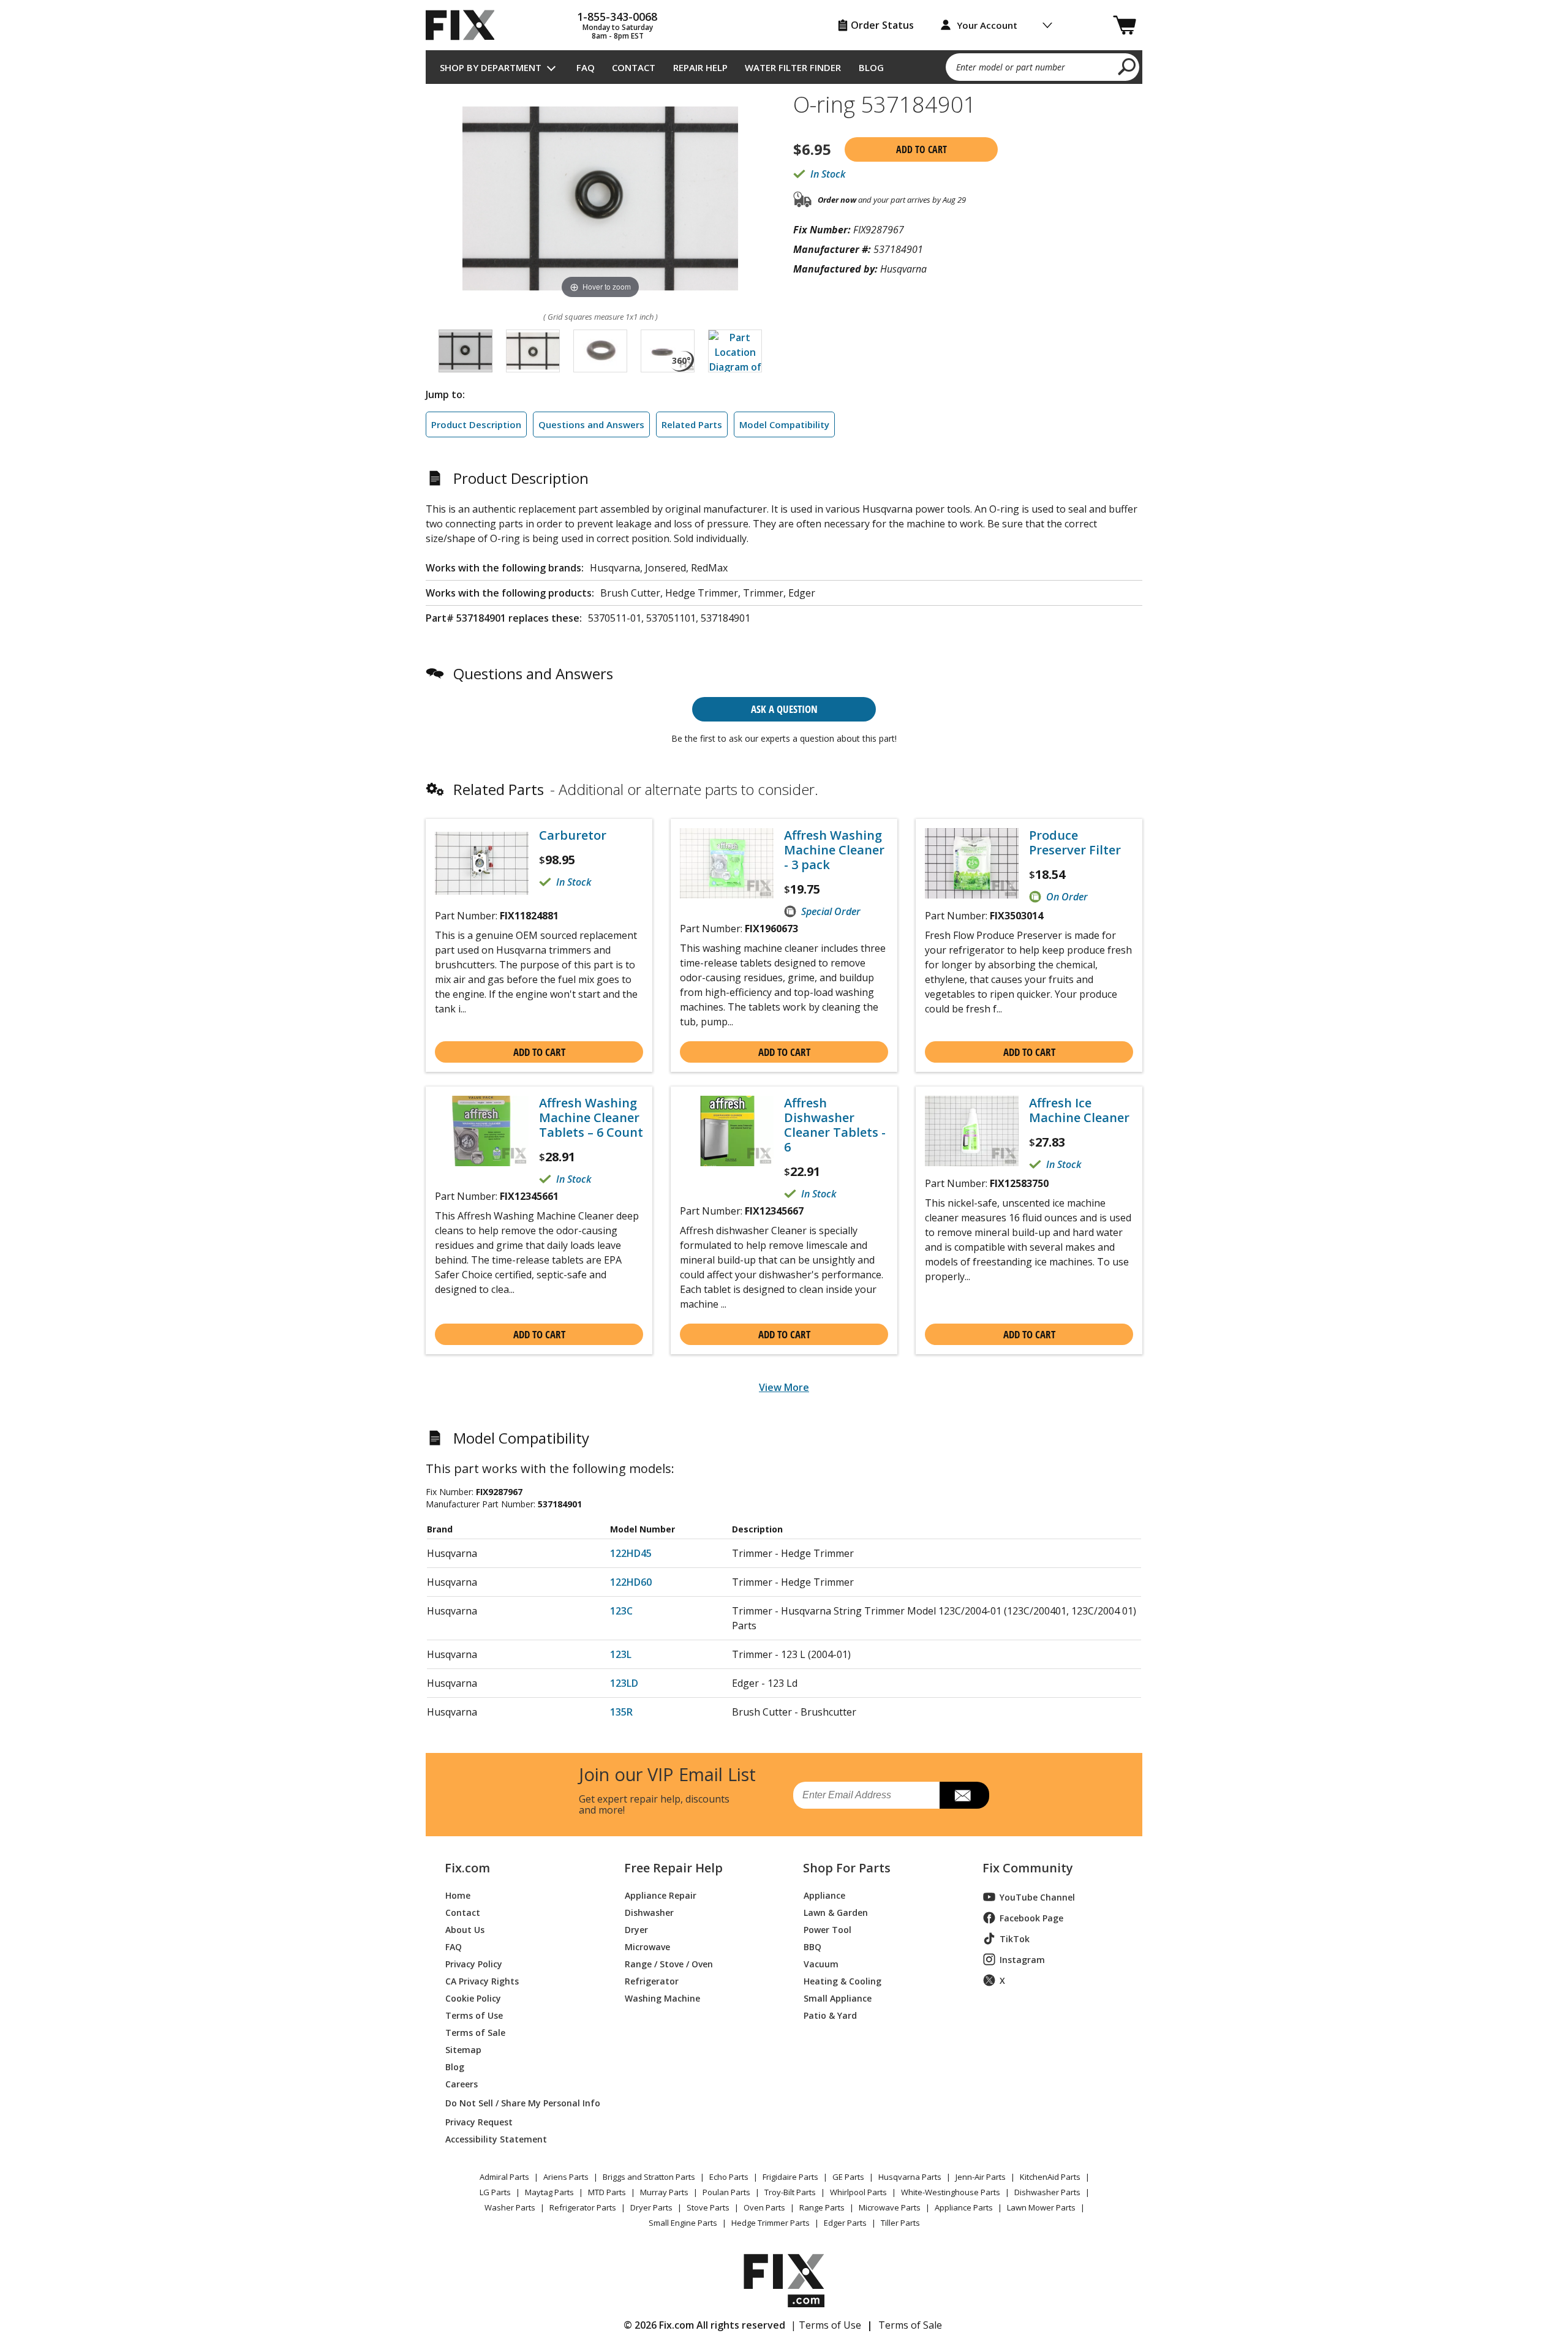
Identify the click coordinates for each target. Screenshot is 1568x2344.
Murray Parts (664, 2192)
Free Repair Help (673, 1868)
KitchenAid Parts (1050, 2177)
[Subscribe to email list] (964, 1795)
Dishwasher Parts (1047, 2192)
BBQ (812, 1946)
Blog (871, 67)
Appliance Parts (964, 2207)
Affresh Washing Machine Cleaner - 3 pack (834, 850)
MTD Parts (607, 2192)
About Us (465, 1929)
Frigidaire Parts (790, 2177)
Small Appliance (838, 1998)
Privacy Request (479, 2121)
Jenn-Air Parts (981, 2177)
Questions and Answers (591, 424)
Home (458, 1895)
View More (784, 1387)
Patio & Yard (830, 2015)
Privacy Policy (474, 1963)
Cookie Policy (473, 1998)
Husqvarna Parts (910, 2177)
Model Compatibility (784, 424)
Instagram (1022, 1960)
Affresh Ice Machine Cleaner (1079, 1110)
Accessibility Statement (496, 2139)
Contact (634, 67)
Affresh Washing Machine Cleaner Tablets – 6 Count (591, 1118)
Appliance (824, 1895)
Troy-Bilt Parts (790, 2192)
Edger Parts (845, 2223)
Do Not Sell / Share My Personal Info (518, 2103)
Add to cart (922, 149)
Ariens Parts (566, 2177)
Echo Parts (729, 2177)
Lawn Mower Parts (1041, 2207)
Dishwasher (649, 1912)
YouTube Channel (1037, 1897)
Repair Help (700, 67)
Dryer (636, 1929)
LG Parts (495, 2192)
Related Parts (692, 424)
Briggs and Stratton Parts (649, 2177)
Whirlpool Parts (858, 2192)
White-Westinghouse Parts (951, 2192)
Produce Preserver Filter (1075, 843)
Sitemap (463, 2049)
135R (621, 1712)
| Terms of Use (826, 2325)
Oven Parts (764, 2207)
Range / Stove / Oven (669, 1963)
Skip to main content (784, 7)
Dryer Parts (651, 2207)
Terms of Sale (475, 2032)
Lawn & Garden (836, 1912)
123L (621, 1654)
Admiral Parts (504, 2177)
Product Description (476, 424)
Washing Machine (662, 1998)
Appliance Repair (661, 1895)
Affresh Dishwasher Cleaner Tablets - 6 (835, 1125)
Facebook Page (1031, 1918)
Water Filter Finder (793, 67)
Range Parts (822, 2207)
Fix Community (1028, 1868)
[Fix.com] (466, 25)
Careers (462, 2083)
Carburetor (573, 835)
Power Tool (827, 1929)
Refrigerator (652, 1980)
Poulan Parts (726, 2192)
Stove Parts (708, 2207)
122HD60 (631, 1582)
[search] (1127, 66)
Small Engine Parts (683, 2223)
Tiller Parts (900, 2223)
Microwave (647, 1946)
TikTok (1015, 1939)
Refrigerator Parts (583, 2207)
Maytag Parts (549, 2192)
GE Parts (848, 2177)
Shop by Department (491, 67)
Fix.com (467, 1868)
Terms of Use (474, 2015)
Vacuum (821, 1963)
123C (621, 1611)
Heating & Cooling (842, 1980)
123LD (624, 1683)
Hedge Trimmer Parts (771, 2223)
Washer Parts (510, 2207)
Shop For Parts (847, 1868)
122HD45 (631, 1553)
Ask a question (784, 709)
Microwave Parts (890, 2207)
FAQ (586, 67)
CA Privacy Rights (482, 1980)
